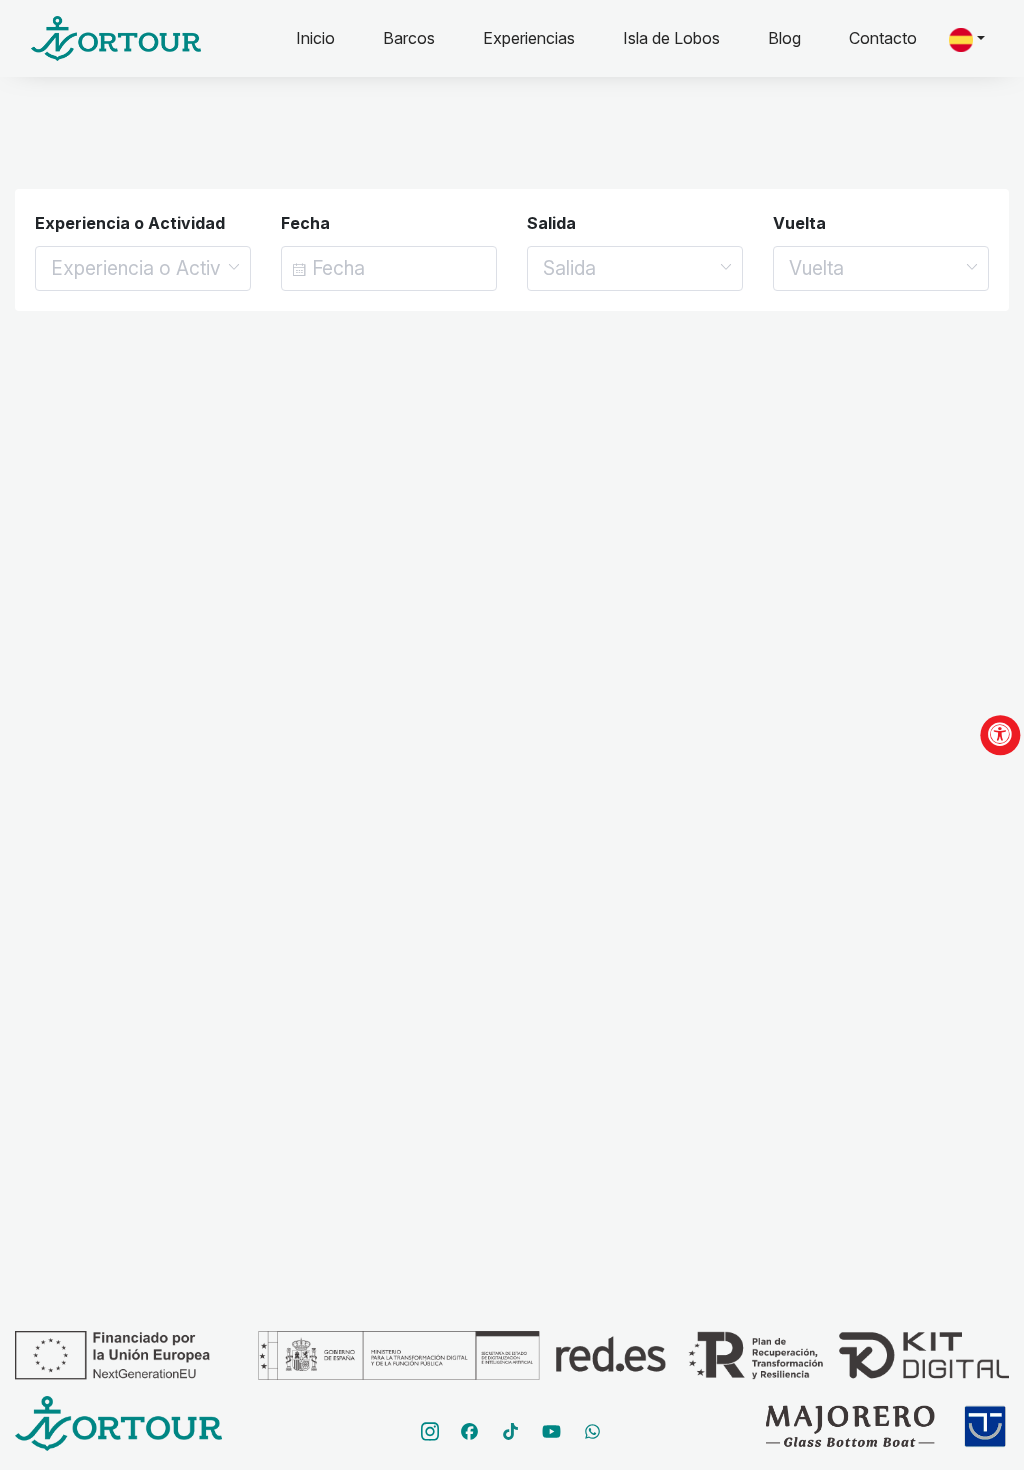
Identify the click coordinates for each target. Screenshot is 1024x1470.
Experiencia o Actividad (130, 223)
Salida (551, 223)
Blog (784, 38)
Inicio (327, 37)
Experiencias (529, 38)
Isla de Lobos (671, 38)
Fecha (305, 223)
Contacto (883, 38)
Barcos (409, 38)
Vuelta (799, 223)
